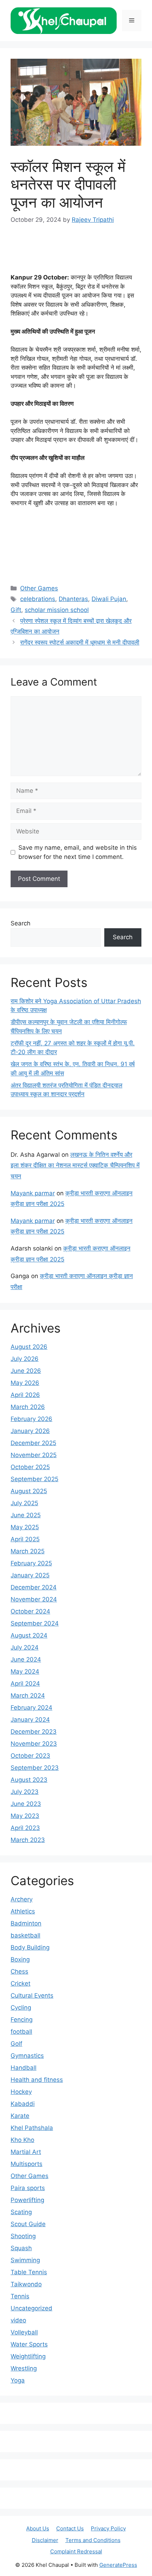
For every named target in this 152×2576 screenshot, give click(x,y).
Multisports (27, 2164)
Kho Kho (22, 2140)
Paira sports (28, 2188)
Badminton (26, 1923)
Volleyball (24, 2332)
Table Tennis (29, 2272)
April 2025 (25, 1539)
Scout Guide (28, 2224)
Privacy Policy (108, 2528)
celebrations (38, 599)
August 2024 (29, 1635)
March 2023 (28, 1840)
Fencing (22, 2020)
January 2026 (30, 1431)
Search (21, 923)
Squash (21, 2248)
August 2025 (29, 1491)
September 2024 (35, 1623)
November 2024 (34, 1599)
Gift (16, 610)
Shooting (23, 2236)
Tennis (20, 2296)
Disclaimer (45, 2540)
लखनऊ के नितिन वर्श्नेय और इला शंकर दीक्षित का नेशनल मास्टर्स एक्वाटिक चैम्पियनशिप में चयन (75, 1165)
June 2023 (26, 1804)
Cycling (21, 2008)
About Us (38, 2528)
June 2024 (26, 1659)
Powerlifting (27, 2200)
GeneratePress (118, 2565)
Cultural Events (32, 1995)
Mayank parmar (33, 1193)
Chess (19, 1971)
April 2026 (25, 1395)
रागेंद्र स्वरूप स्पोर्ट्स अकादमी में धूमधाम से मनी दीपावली (80, 642)
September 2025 (34, 1479)
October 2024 (30, 1611)
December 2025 (33, 1443)
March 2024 (28, 1696)
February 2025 (31, 1563)
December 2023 (34, 1732)
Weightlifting (28, 2356)
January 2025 (30, 1575)
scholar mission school (57, 610)
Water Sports (29, 2344)
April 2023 (25, 1828)
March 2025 (28, 1551)
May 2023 (25, 1816)
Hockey (21, 2092)
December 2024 (34, 1587)
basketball (25, 1935)
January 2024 (30, 1720)
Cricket (21, 1983)
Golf (16, 2044)
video (18, 2320)
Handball (24, 2068)
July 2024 (25, 1647)
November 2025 (34, 1455)
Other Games (39, 588)
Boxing (20, 1959)
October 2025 (30, 1467)
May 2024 (25, 1671)
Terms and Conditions (93, 2540)
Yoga (18, 2380)
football (21, 2032)
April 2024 (25, 1683)
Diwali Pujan (109, 599)
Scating (21, 2212)
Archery (22, 1899)
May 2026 (25, 1383)
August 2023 (29, 1780)
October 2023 (30, 1756)
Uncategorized (31, 2308)
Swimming (25, 2260)
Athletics (23, 1911)
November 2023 (34, 1744)
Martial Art (26, 2152)
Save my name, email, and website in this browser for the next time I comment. (78, 852)
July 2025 (24, 1503)
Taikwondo (26, 2284)
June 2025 (26, 1515)
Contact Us (70, 2528)
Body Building (30, 1947)
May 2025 (25, 1527)
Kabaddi (23, 2104)
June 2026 (26, 1371)
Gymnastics (27, 2056)
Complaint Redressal (76, 2551)
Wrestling (24, 2368)
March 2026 (28, 1407)
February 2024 (31, 1708)
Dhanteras (73, 599)
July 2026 (25, 1359)
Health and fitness (37, 2080)
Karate (20, 2116)
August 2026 (29, 1347)
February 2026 (31, 1419)
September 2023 (35, 1768)
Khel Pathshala (32, 2128)
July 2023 (25, 1792)
